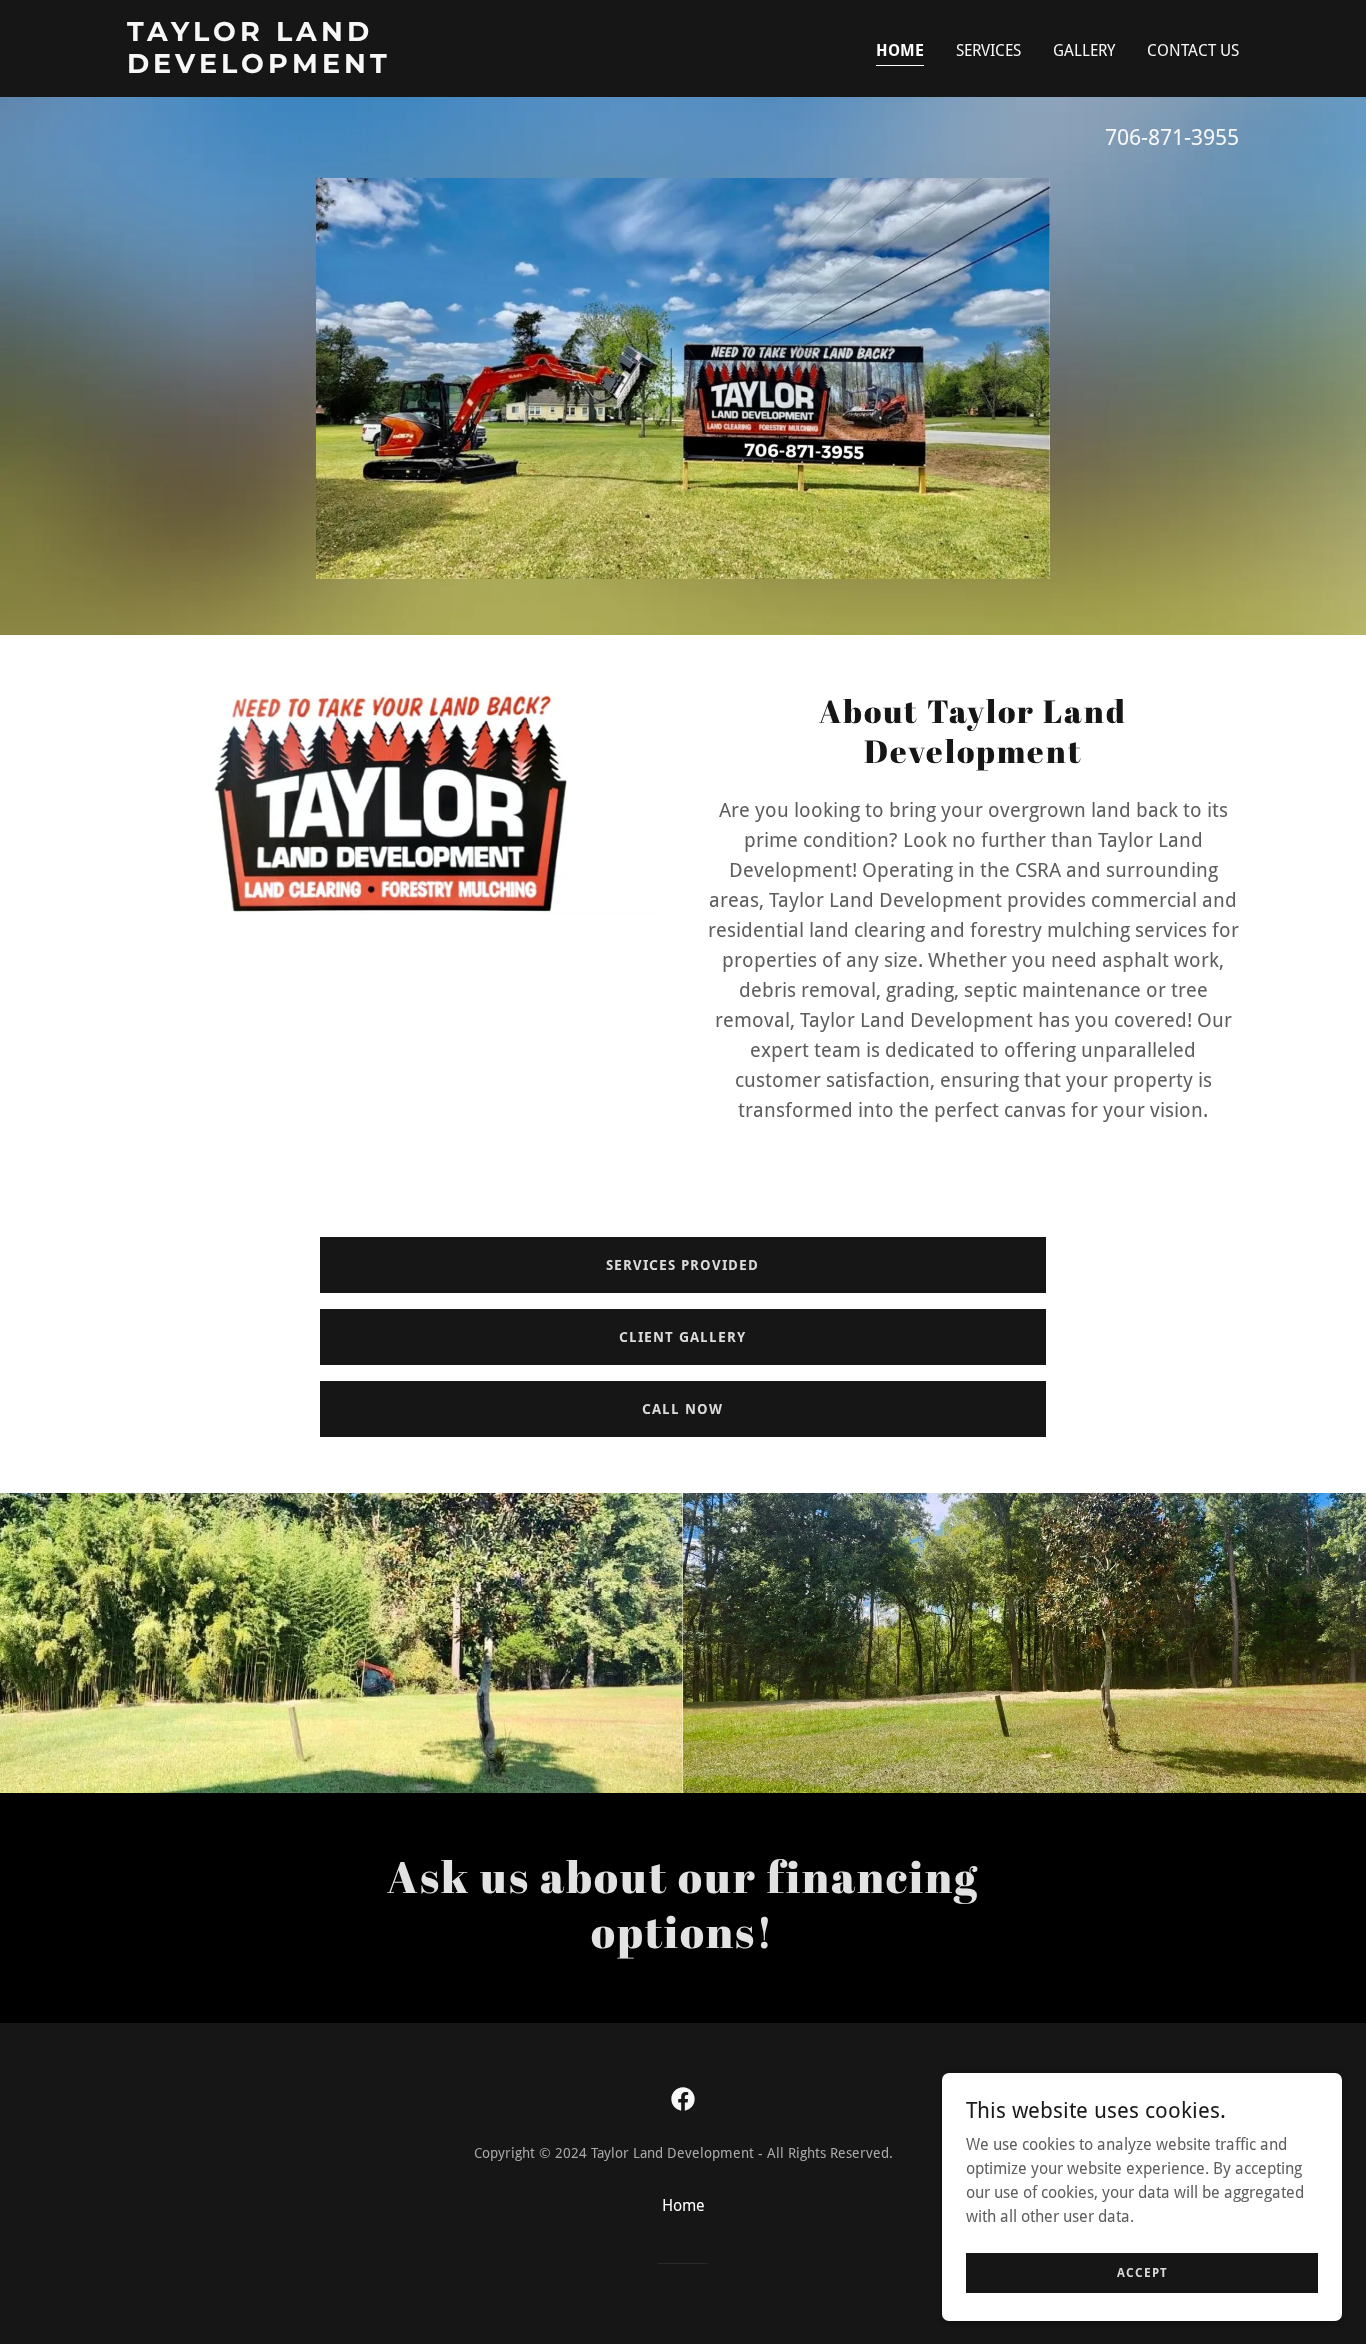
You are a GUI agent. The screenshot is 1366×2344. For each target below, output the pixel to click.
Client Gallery (682, 1337)
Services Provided (682, 1265)
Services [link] (988, 50)
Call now (682, 1409)
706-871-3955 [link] (1172, 137)
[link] (321, 67)
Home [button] (683, 2205)
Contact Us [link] (1193, 50)
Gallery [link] (1084, 50)
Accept (1142, 2272)
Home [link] (900, 50)
